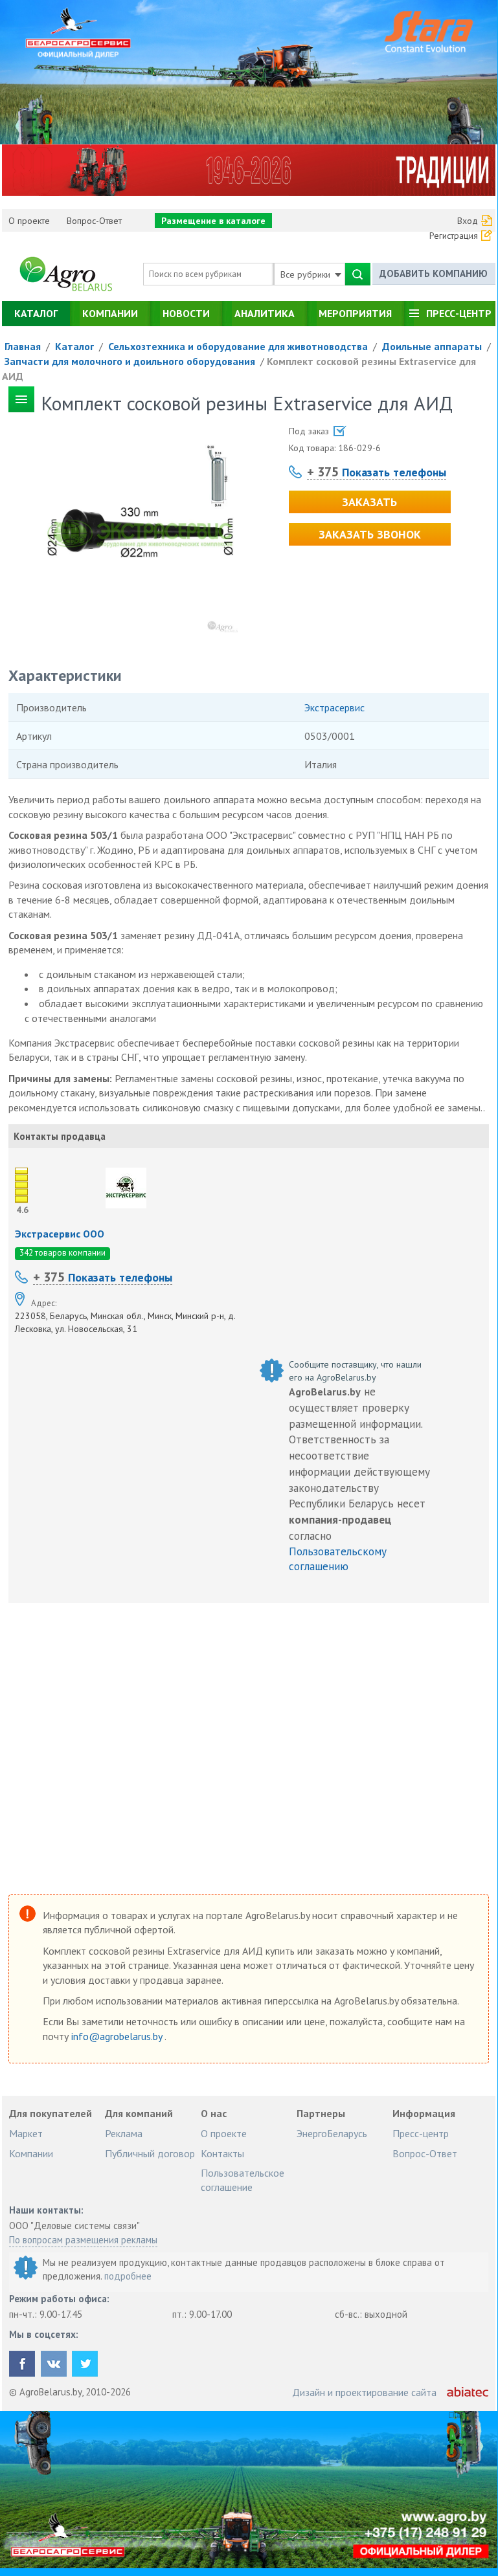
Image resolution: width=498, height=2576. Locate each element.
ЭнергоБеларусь (332, 2133)
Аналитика (265, 313)
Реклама (124, 2133)
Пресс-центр (459, 313)
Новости (186, 313)
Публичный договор (150, 2153)
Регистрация (454, 236)
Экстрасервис (334, 707)
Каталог (36, 313)
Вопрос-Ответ (94, 221)
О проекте (29, 221)
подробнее (128, 2276)
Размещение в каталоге (213, 221)
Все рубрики (307, 274)
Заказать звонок (370, 534)
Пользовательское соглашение (243, 2180)
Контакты (222, 2153)
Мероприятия (355, 313)
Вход (468, 221)
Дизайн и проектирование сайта (364, 2392)
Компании (110, 313)
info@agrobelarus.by (118, 2036)
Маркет (26, 2133)
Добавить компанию (434, 273)
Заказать (369, 502)
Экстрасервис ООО (60, 1234)
